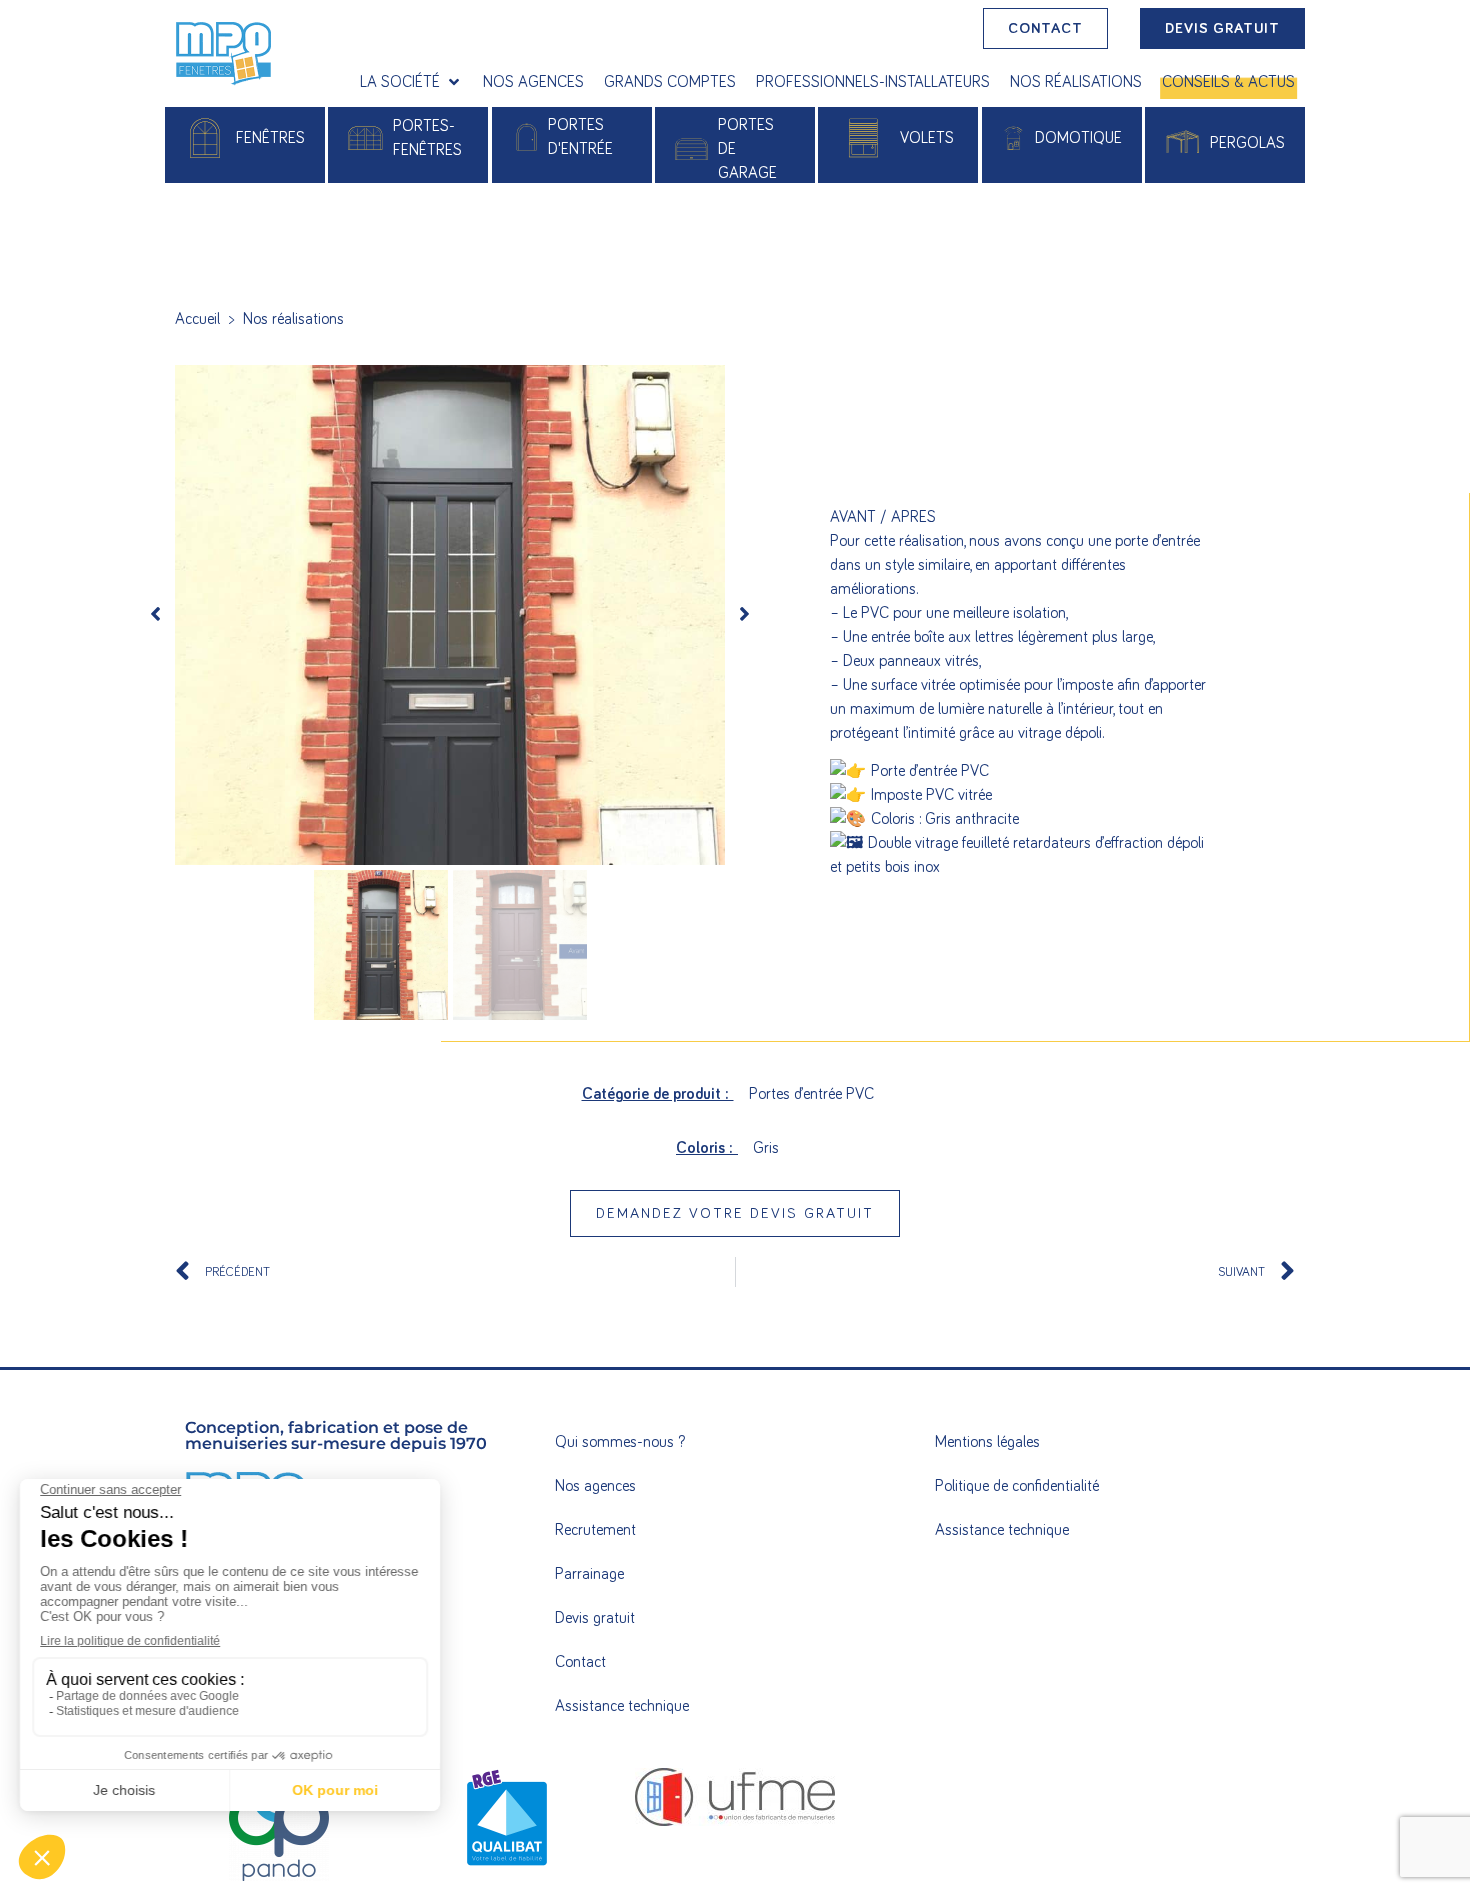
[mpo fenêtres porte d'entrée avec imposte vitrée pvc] (450, 615)
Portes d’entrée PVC (811, 1094)
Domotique (1078, 138)
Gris (766, 1148)
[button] (411, 82)
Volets (927, 138)
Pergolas (1247, 143)
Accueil (197, 319)
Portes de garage (747, 149)
